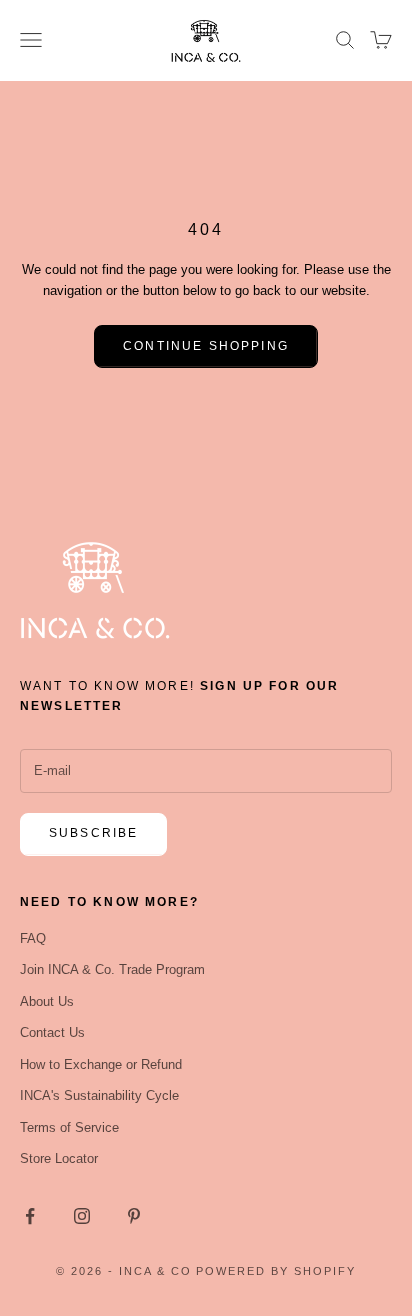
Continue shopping (206, 346)
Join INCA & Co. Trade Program (112, 969)
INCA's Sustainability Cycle (99, 1095)
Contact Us (52, 1032)
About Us (47, 1001)
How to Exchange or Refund (101, 1064)
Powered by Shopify (276, 1271)
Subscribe (93, 833)
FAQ (33, 938)
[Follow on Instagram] (82, 1216)
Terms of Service (69, 1127)
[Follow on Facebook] (30, 1216)
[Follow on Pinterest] (134, 1216)
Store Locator (59, 1158)
